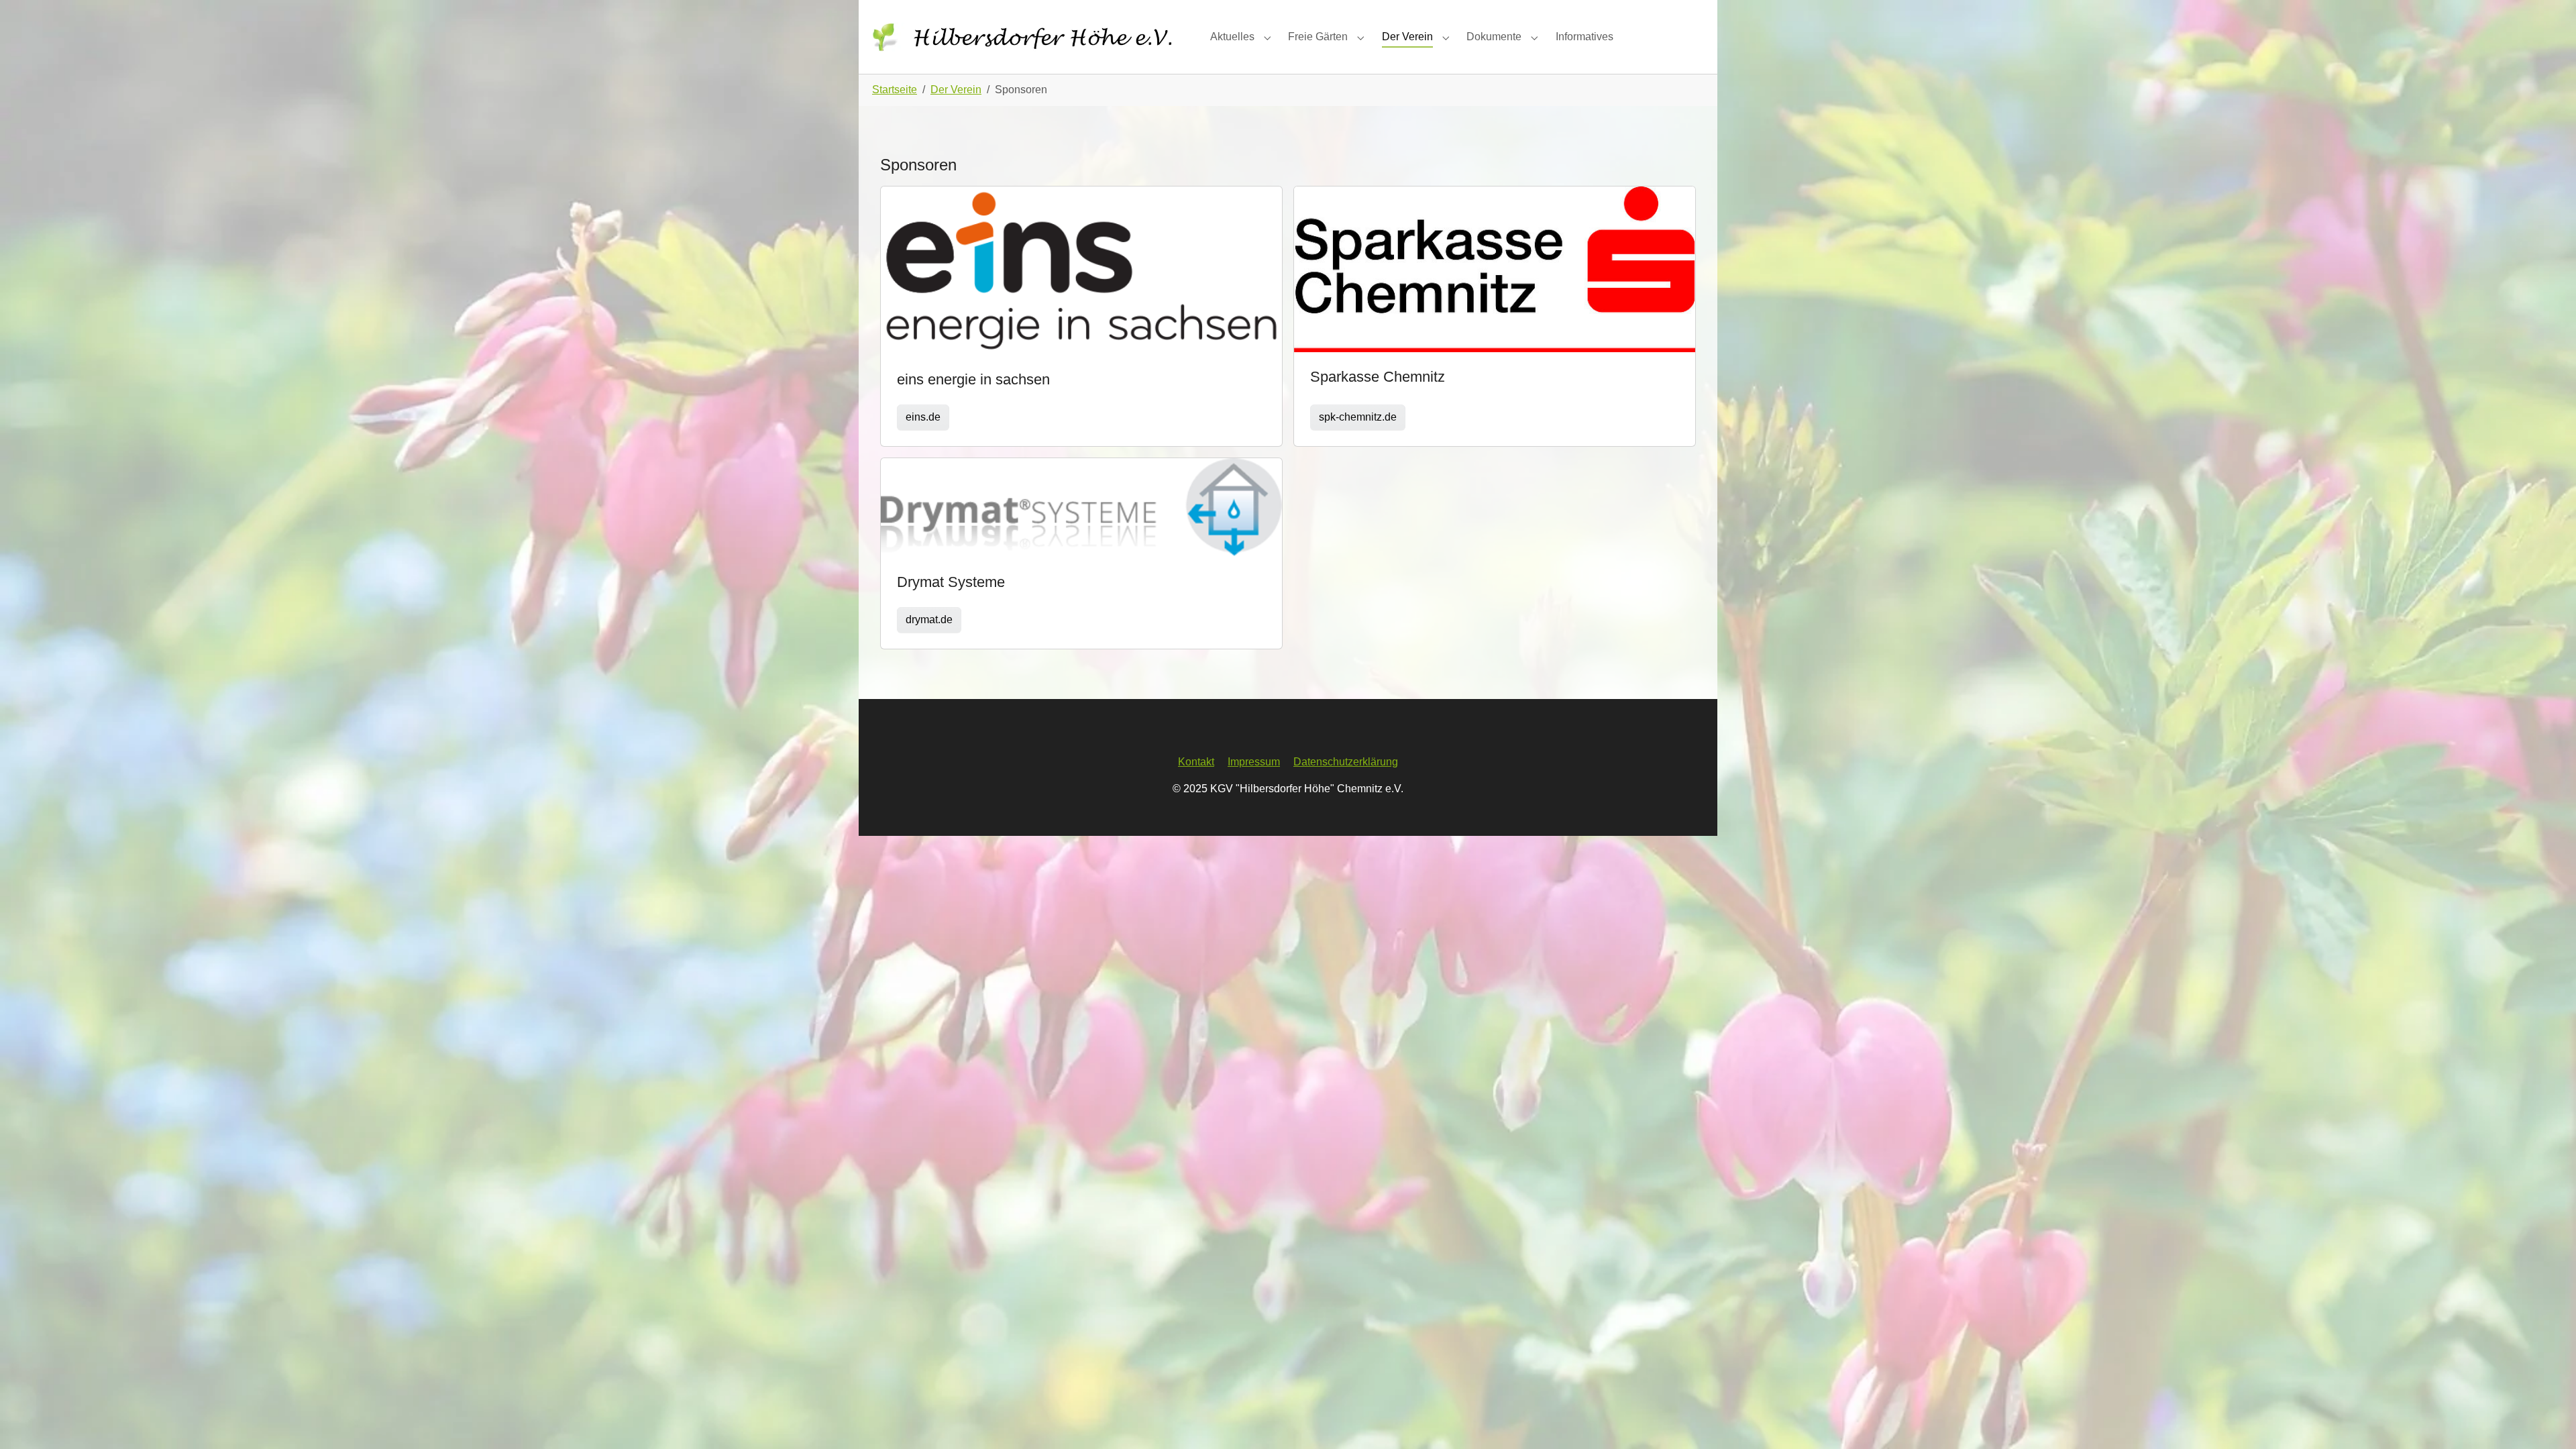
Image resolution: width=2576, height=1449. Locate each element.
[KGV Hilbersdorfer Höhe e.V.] (1028, 37)
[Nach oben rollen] (2546, 1419)
